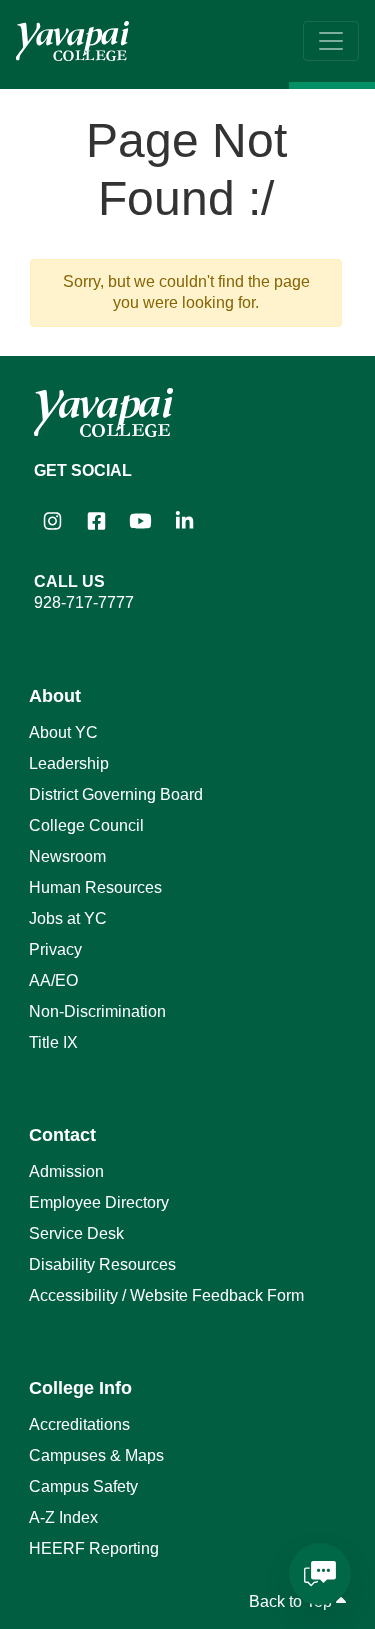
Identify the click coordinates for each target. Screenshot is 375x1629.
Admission (66, 1171)
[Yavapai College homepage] (72, 41)
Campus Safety (83, 1486)
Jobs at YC (68, 918)
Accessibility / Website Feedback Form (166, 1295)
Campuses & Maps (96, 1455)
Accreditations (79, 1424)
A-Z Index (63, 1517)
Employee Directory (99, 1202)
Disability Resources (102, 1264)
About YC (63, 732)
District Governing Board (116, 794)
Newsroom (67, 856)
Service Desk (76, 1233)
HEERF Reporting (94, 1548)
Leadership (69, 763)
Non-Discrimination (97, 1011)
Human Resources (95, 887)
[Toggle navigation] (331, 41)
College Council (86, 825)
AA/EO (53, 980)
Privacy (55, 949)
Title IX (53, 1042)
